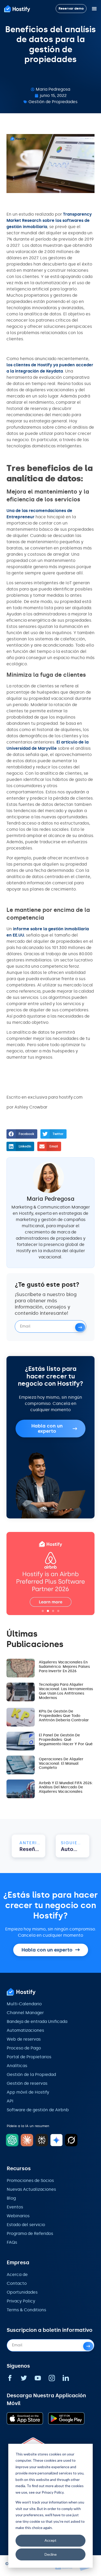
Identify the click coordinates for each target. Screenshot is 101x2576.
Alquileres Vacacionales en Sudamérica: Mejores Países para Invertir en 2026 (64, 1667)
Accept (51, 2540)
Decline (51, 2554)
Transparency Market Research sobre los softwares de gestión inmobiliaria (49, 220)
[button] (22, 1134)
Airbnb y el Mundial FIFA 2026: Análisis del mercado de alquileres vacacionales (66, 1787)
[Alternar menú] (94, 9)
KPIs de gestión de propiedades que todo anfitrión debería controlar (64, 1716)
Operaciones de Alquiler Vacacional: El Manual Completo (61, 1764)
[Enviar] (80, 1327)
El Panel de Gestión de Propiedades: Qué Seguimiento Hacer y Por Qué (66, 1740)
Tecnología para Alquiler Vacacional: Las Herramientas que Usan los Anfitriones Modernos (66, 1691)
